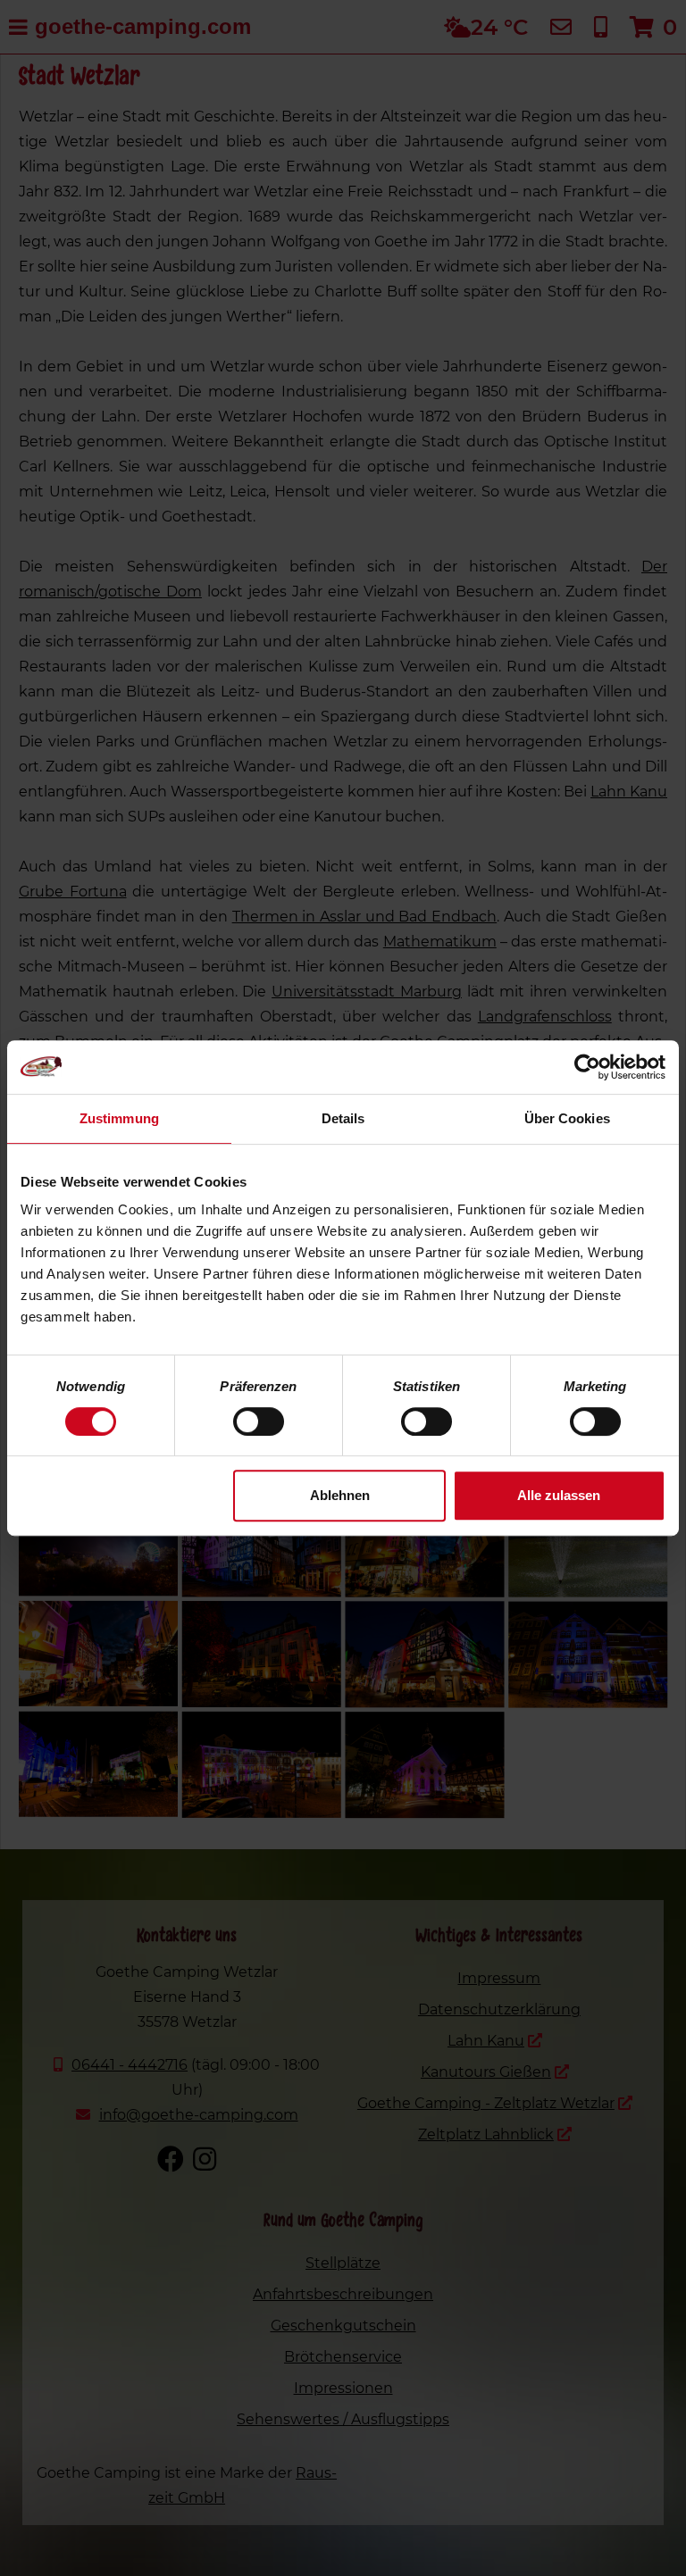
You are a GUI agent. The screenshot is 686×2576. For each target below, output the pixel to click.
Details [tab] (343, 1118)
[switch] (259, 1421)
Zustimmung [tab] (119, 1118)
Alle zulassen (559, 1495)
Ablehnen (340, 1495)
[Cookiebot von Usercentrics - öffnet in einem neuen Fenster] (587, 1067)
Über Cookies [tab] (567, 1118)
